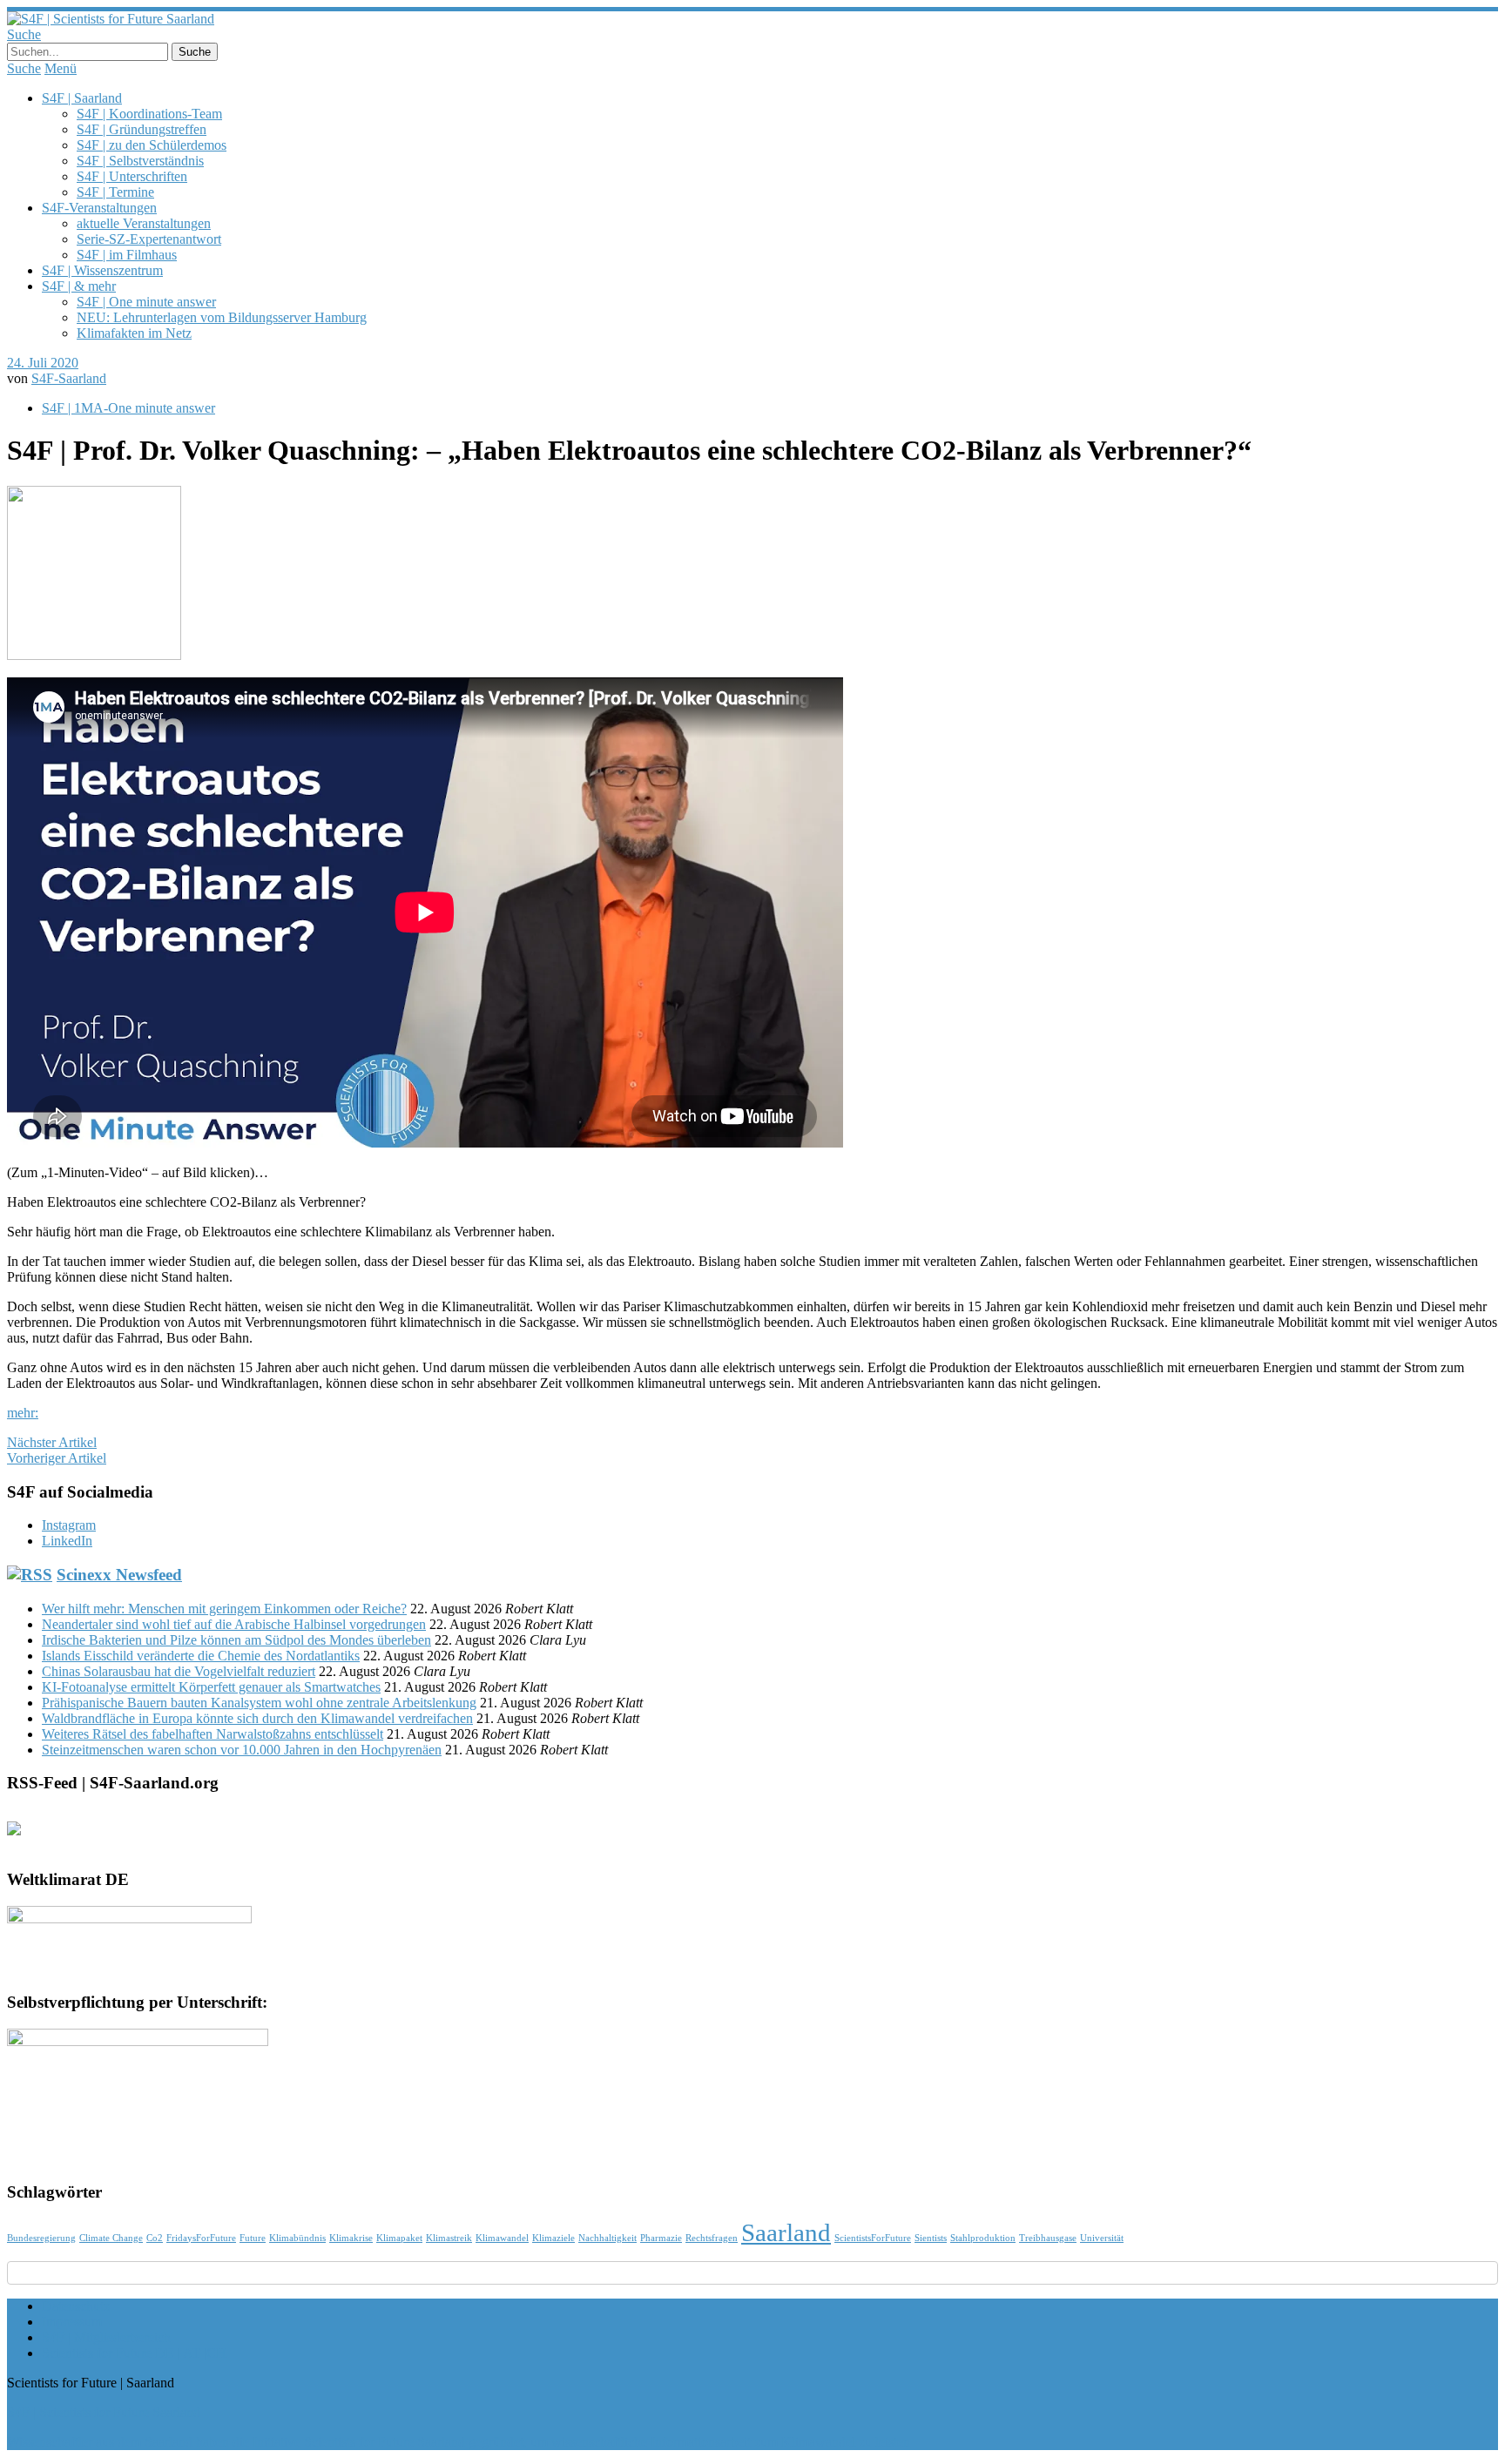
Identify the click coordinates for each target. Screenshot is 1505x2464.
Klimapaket (399, 2238)
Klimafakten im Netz (134, 333)
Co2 (155, 2238)
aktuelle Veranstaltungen (144, 223)
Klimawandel (502, 2238)
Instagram (69, 1525)
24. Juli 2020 (43, 363)
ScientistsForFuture (873, 2238)
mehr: (23, 1413)
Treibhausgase (1048, 2238)
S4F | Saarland (82, 98)
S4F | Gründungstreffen (142, 129)
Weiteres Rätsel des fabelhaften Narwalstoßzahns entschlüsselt (213, 1734)
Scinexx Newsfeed (119, 1575)
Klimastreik (449, 2238)
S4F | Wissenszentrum (102, 270)
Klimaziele (553, 2238)
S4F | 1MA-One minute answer (128, 408)
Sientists (931, 2238)
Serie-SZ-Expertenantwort (149, 239)
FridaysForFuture (201, 2238)
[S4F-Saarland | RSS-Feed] (21, 1835)
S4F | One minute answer (146, 302)
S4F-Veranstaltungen (99, 208)
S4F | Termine (115, 192)
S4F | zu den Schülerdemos (152, 145)
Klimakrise (351, 2238)
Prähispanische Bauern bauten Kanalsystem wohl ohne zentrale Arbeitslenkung (259, 1703)
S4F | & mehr (79, 286)
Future (253, 2238)
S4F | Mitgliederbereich (106, 2337)
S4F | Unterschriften (132, 176)
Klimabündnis (297, 2238)
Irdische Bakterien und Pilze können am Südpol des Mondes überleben (236, 1640)
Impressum (72, 2322)
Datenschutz (76, 2306)
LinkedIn (67, 1541)
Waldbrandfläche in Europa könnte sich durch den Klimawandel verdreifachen (257, 1718)
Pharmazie (661, 2238)
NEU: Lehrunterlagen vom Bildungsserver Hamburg (222, 317)
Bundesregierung (41, 2238)
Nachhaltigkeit (607, 2238)
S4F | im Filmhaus (127, 255)
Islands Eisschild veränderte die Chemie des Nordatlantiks (201, 1656)
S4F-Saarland (69, 378)
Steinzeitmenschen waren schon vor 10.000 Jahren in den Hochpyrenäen (242, 1750)
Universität (1102, 2238)
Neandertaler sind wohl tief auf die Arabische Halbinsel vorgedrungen (234, 1624)
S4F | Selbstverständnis (140, 161)
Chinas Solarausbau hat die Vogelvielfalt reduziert (179, 1671)
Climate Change (111, 2238)
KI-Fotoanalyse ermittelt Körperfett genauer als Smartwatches (211, 1687)
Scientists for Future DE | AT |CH (134, 2353)
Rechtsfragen (712, 2238)
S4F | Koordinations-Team (149, 114)
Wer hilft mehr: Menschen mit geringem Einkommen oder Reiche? (224, 1609)
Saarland (786, 2232)
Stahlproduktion (983, 2238)
